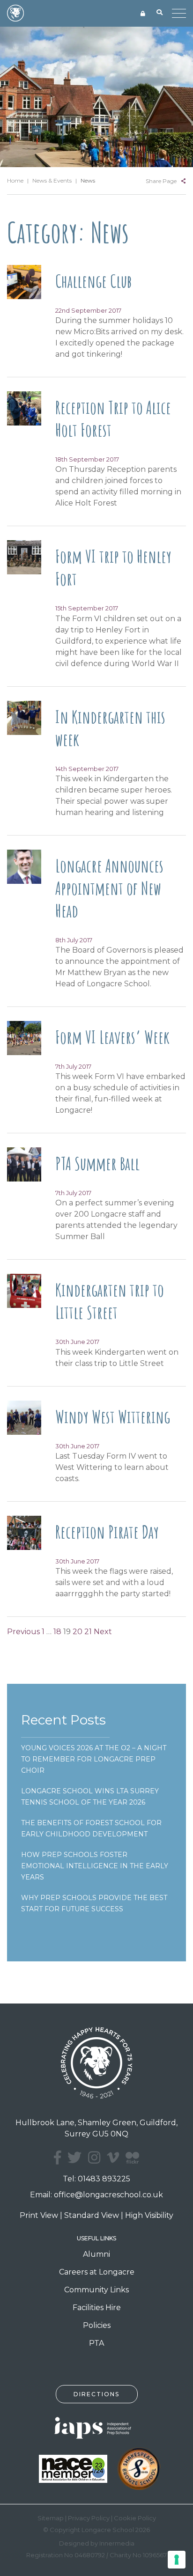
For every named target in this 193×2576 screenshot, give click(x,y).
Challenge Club (93, 281)
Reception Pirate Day (107, 1532)
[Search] (160, 13)
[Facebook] (57, 2158)
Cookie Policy (135, 2518)
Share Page (161, 181)
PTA (96, 2343)
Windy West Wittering (113, 1416)
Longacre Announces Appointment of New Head (109, 888)
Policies (97, 2325)
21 (88, 1632)
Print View (39, 2215)
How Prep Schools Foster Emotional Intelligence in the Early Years (95, 1866)
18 (57, 1632)
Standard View (92, 2215)
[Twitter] (74, 2158)
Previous (23, 1632)
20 (78, 1632)
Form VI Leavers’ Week (112, 1037)
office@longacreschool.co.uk (108, 2195)
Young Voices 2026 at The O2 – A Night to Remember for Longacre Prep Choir (94, 1759)
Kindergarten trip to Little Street (110, 1301)
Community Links (96, 2290)
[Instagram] (94, 2158)
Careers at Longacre (97, 2272)
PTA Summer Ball (97, 1163)
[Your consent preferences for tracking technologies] (177, 2560)
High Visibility (149, 2215)
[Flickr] (132, 2163)
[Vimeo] (113, 2158)
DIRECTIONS (96, 2394)
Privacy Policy (89, 2518)
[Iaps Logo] (96, 2427)
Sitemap (51, 2518)
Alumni (96, 2254)
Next (103, 1632)
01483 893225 (104, 2179)
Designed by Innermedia (97, 2543)
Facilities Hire (97, 2308)
